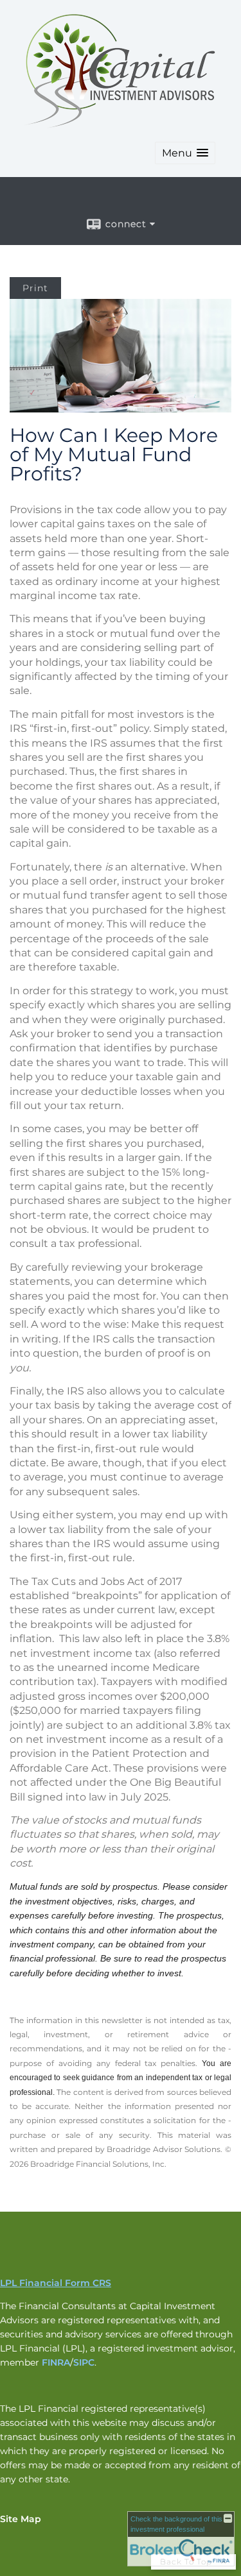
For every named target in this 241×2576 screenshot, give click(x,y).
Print (35, 288)
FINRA (56, 2362)
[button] (185, 153)
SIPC (84, 2362)
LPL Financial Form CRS (56, 2283)
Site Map (21, 2519)
